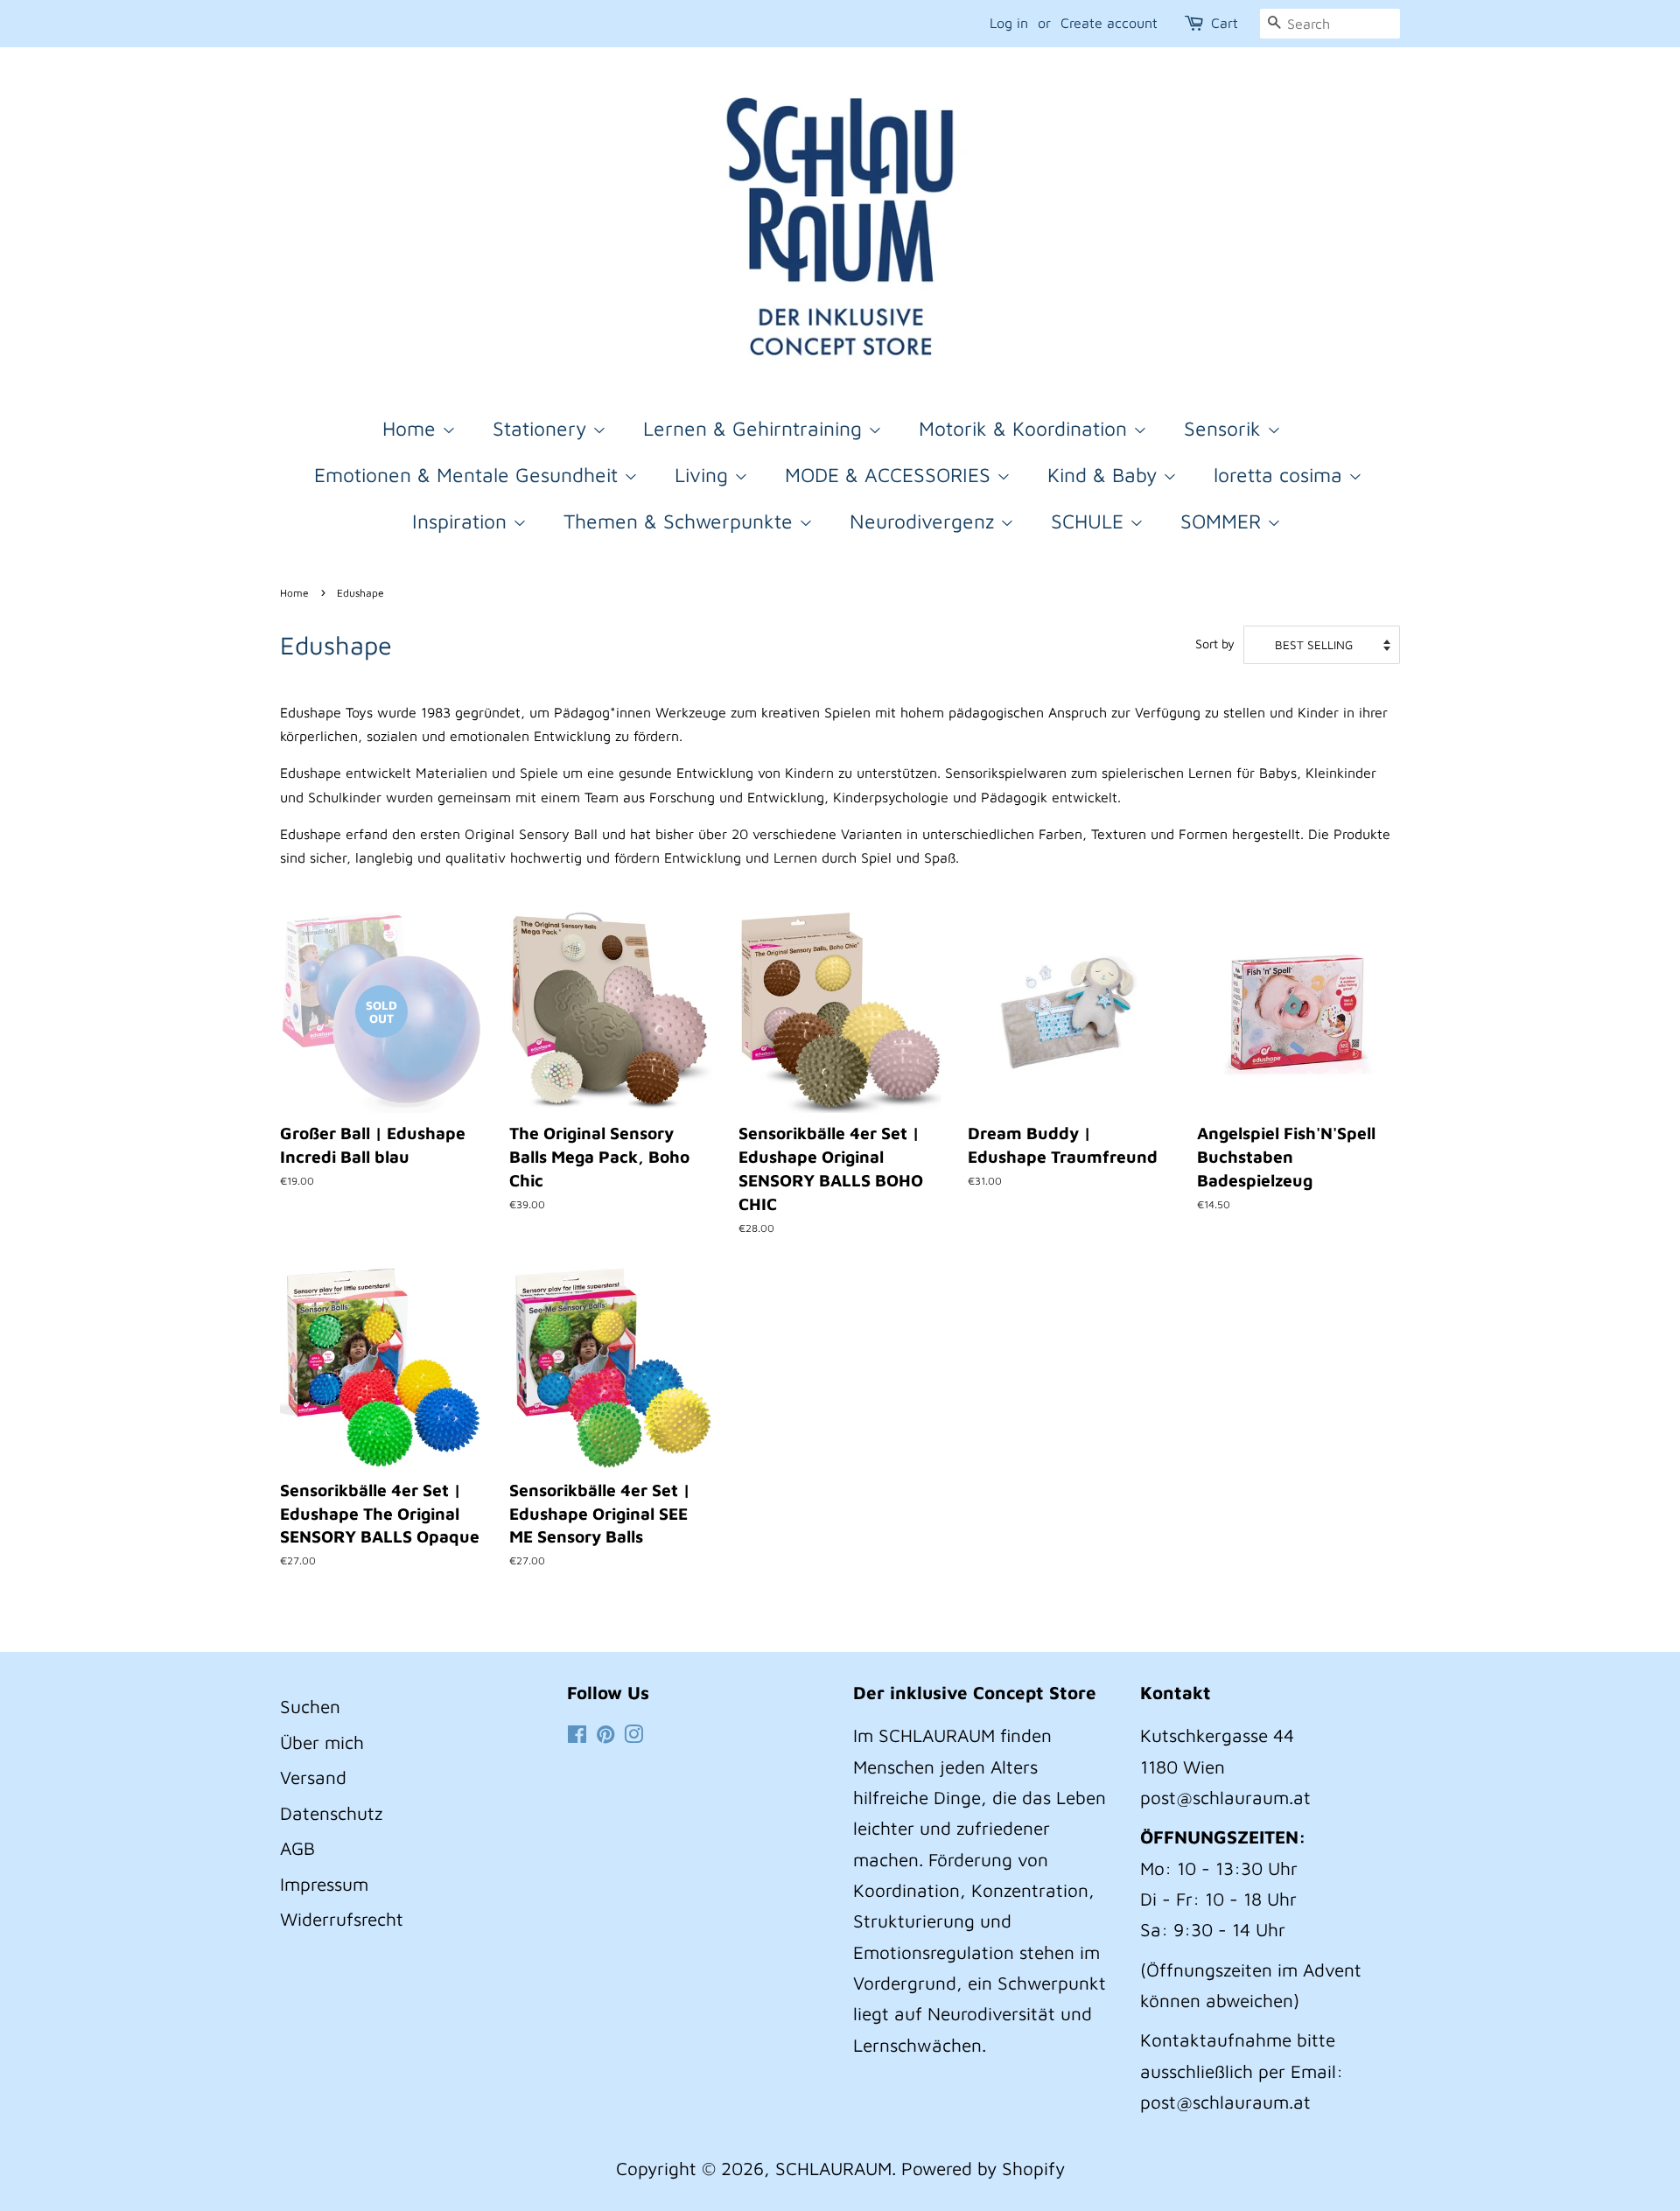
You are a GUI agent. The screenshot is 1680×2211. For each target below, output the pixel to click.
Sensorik (1225, 428)
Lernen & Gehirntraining (756, 428)
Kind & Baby (1105, 475)
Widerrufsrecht (342, 1919)
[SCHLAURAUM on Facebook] (577, 1735)
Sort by (1215, 644)
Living (704, 475)
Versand (313, 1777)
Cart (1225, 23)
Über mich (322, 1742)
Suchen (310, 1706)
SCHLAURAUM (833, 2168)
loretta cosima (1281, 475)
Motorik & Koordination (1026, 428)
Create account (1109, 23)
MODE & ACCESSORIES (891, 475)
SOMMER (1224, 521)
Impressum (324, 1884)
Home (412, 428)
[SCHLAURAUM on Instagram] (633, 1735)
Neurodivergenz (925, 521)
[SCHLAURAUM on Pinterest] (605, 1735)
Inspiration (462, 521)
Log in (1009, 23)
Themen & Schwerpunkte (681, 521)
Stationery (542, 428)
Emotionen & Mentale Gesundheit (469, 475)
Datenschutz (331, 1813)
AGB (297, 1848)
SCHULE (1090, 521)
